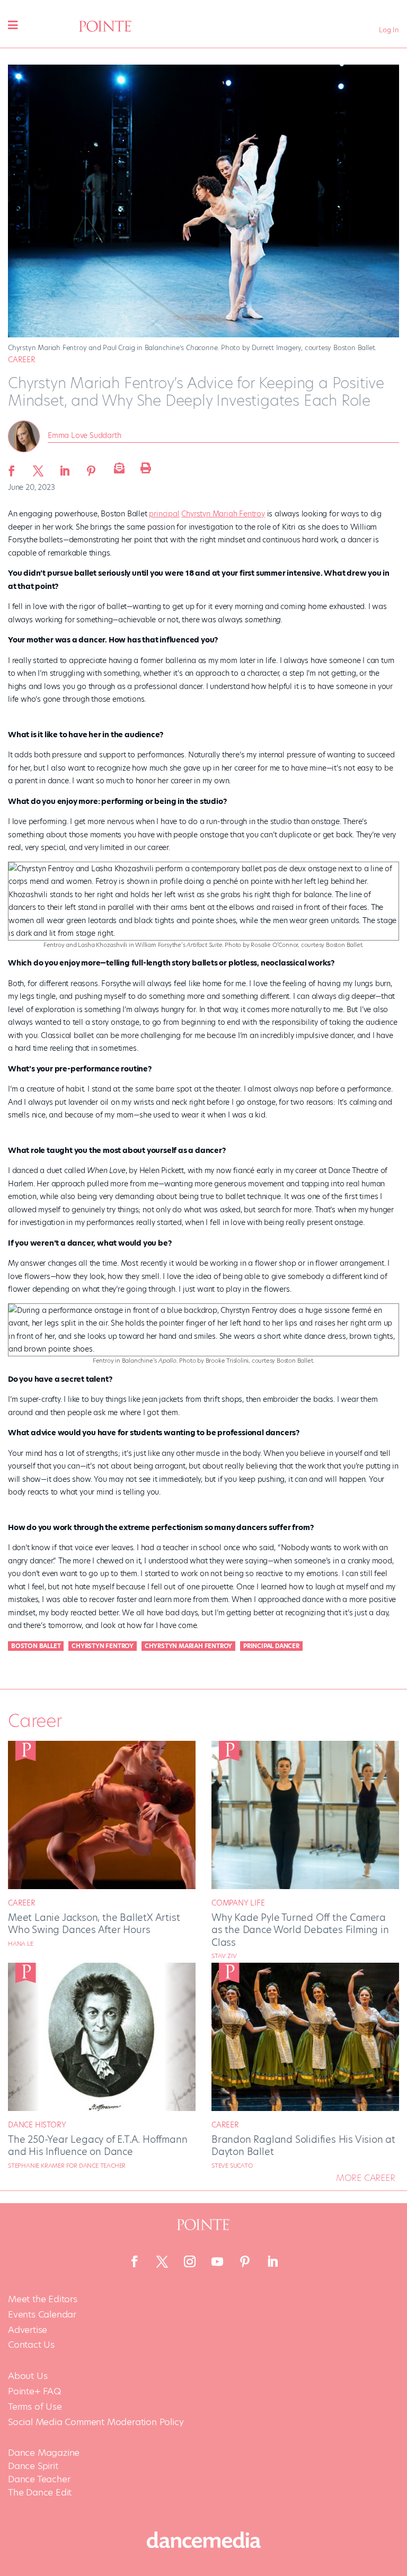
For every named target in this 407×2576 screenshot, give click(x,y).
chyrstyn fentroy (103, 1646)
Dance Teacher (39, 2479)
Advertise (28, 2330)
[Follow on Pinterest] (245, 2261)
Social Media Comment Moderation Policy (96, 2422)
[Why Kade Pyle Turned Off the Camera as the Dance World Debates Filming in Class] (305, 1886)
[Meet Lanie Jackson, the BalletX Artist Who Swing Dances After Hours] (102, 1886)
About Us (28, 2376)
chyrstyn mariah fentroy (188, 1646)
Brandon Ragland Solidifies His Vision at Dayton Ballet (303, 2145)
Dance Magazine (44, 2453)
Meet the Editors (43, 2299)
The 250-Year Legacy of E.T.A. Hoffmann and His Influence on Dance (98, 2145)
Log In (389, 30)
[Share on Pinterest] (91, 468)
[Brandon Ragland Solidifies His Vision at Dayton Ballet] (305, 2108)
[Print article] (144, 468)
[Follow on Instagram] (190, 2261)
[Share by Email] (118, 468)
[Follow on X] (162, 2261)
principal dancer (271, 1646)
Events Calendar (42, 2315)
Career (22, 360)
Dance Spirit (33, 2466)
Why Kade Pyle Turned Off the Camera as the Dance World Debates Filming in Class (300, 1930)
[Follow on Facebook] (135, 2261)
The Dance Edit (40, 2492)
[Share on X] (38, 468)
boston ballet (36, 1646)
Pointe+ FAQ (34, 2391)
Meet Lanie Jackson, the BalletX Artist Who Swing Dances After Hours (94, 1924)
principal (164, 514)
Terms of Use (35, 2407)
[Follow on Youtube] (217, 2261)
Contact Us (31, 2345)
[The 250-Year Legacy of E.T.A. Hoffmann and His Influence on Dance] (102, 2108)
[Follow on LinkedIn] (272, 2261)
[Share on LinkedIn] (65, 468)
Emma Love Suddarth (84, 435)
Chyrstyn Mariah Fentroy (223, 514)
